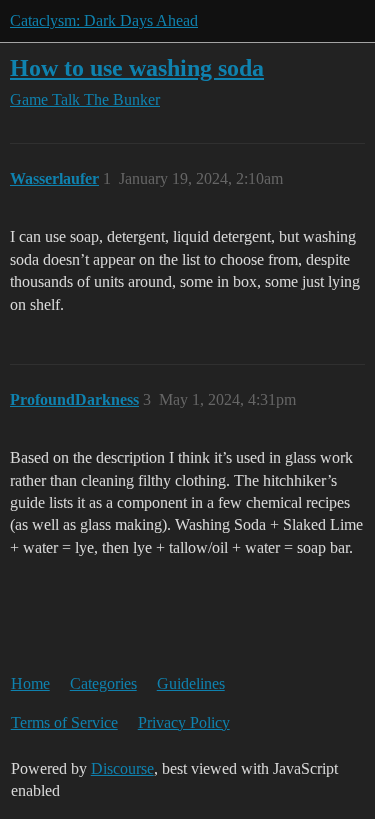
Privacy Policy (184, 722)
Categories (103, 683)
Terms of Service (64, 722)
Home (30, 683)
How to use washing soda (137, 67)
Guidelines (191, 683)
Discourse (122, 768)
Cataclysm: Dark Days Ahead (104, 20)
